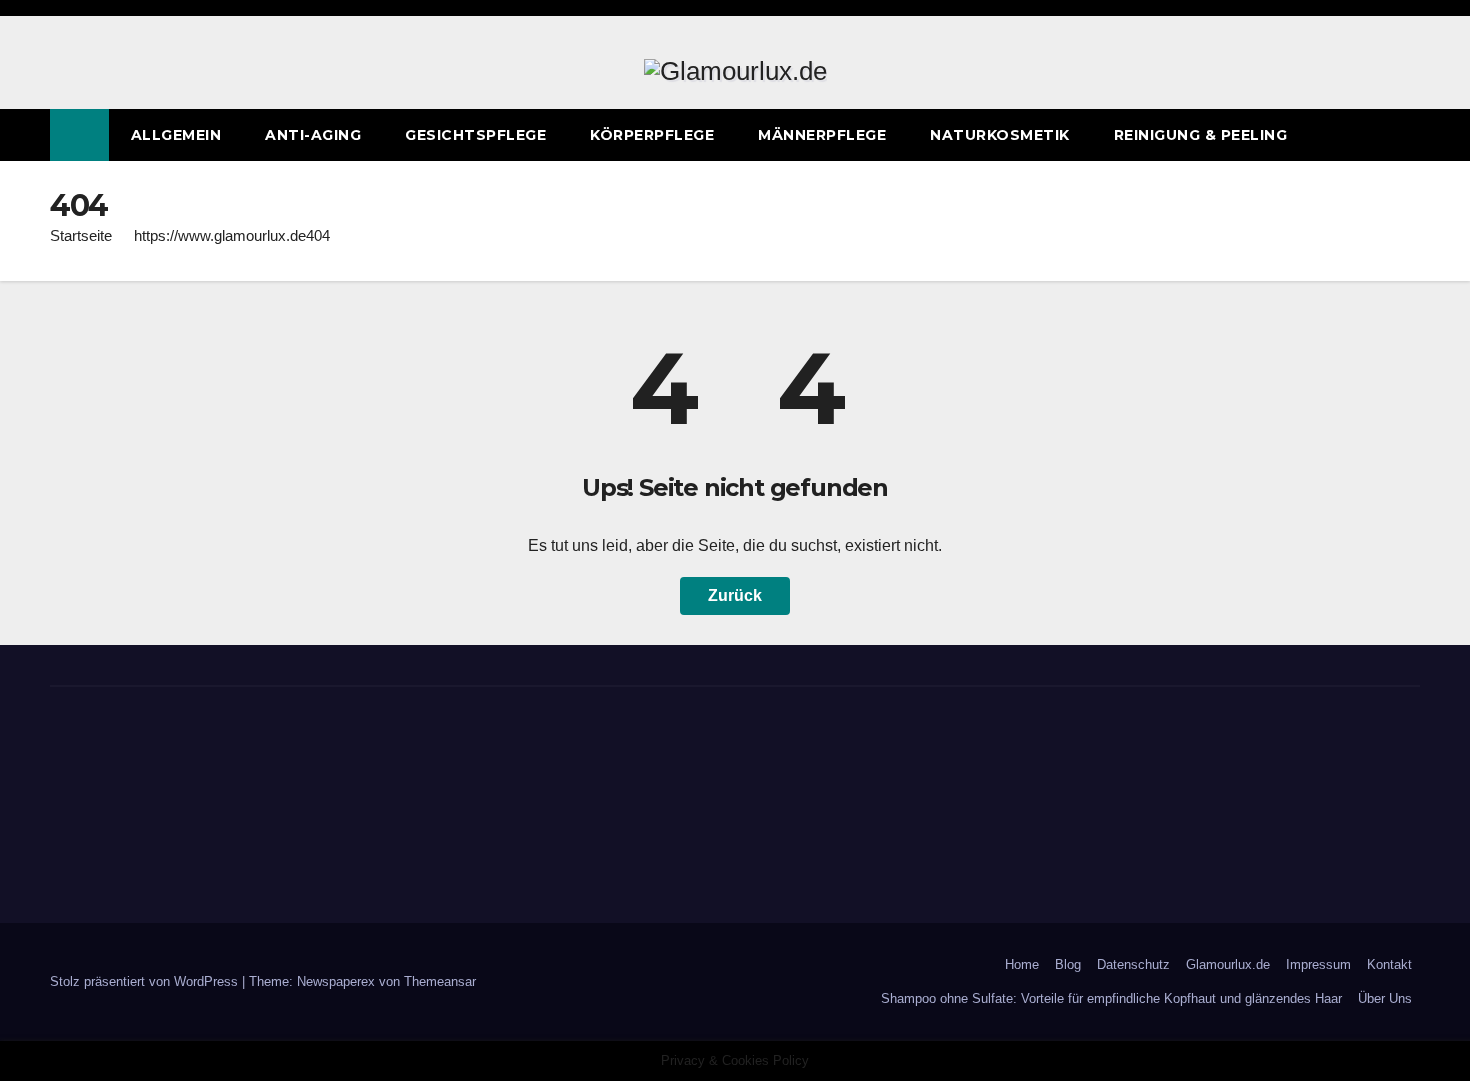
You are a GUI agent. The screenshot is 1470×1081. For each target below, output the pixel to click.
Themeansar (440, 981)
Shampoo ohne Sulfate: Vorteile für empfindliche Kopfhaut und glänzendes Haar (1111, 998)
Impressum (1318, 964)
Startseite (81, 235)
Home (1022, 964)
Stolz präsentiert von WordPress (146, 981)
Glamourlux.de (1228, 964)
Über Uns (1385, 998)
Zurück (735, 595)
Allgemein (176, 135)
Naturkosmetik (1000, 135)
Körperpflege (652, 135)
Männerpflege (822, 135)
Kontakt (1389, 964)
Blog (1068, 964)
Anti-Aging (313, 135)
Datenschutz (1133, 964)
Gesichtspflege (475, 135)
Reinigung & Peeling (1201, 135)
